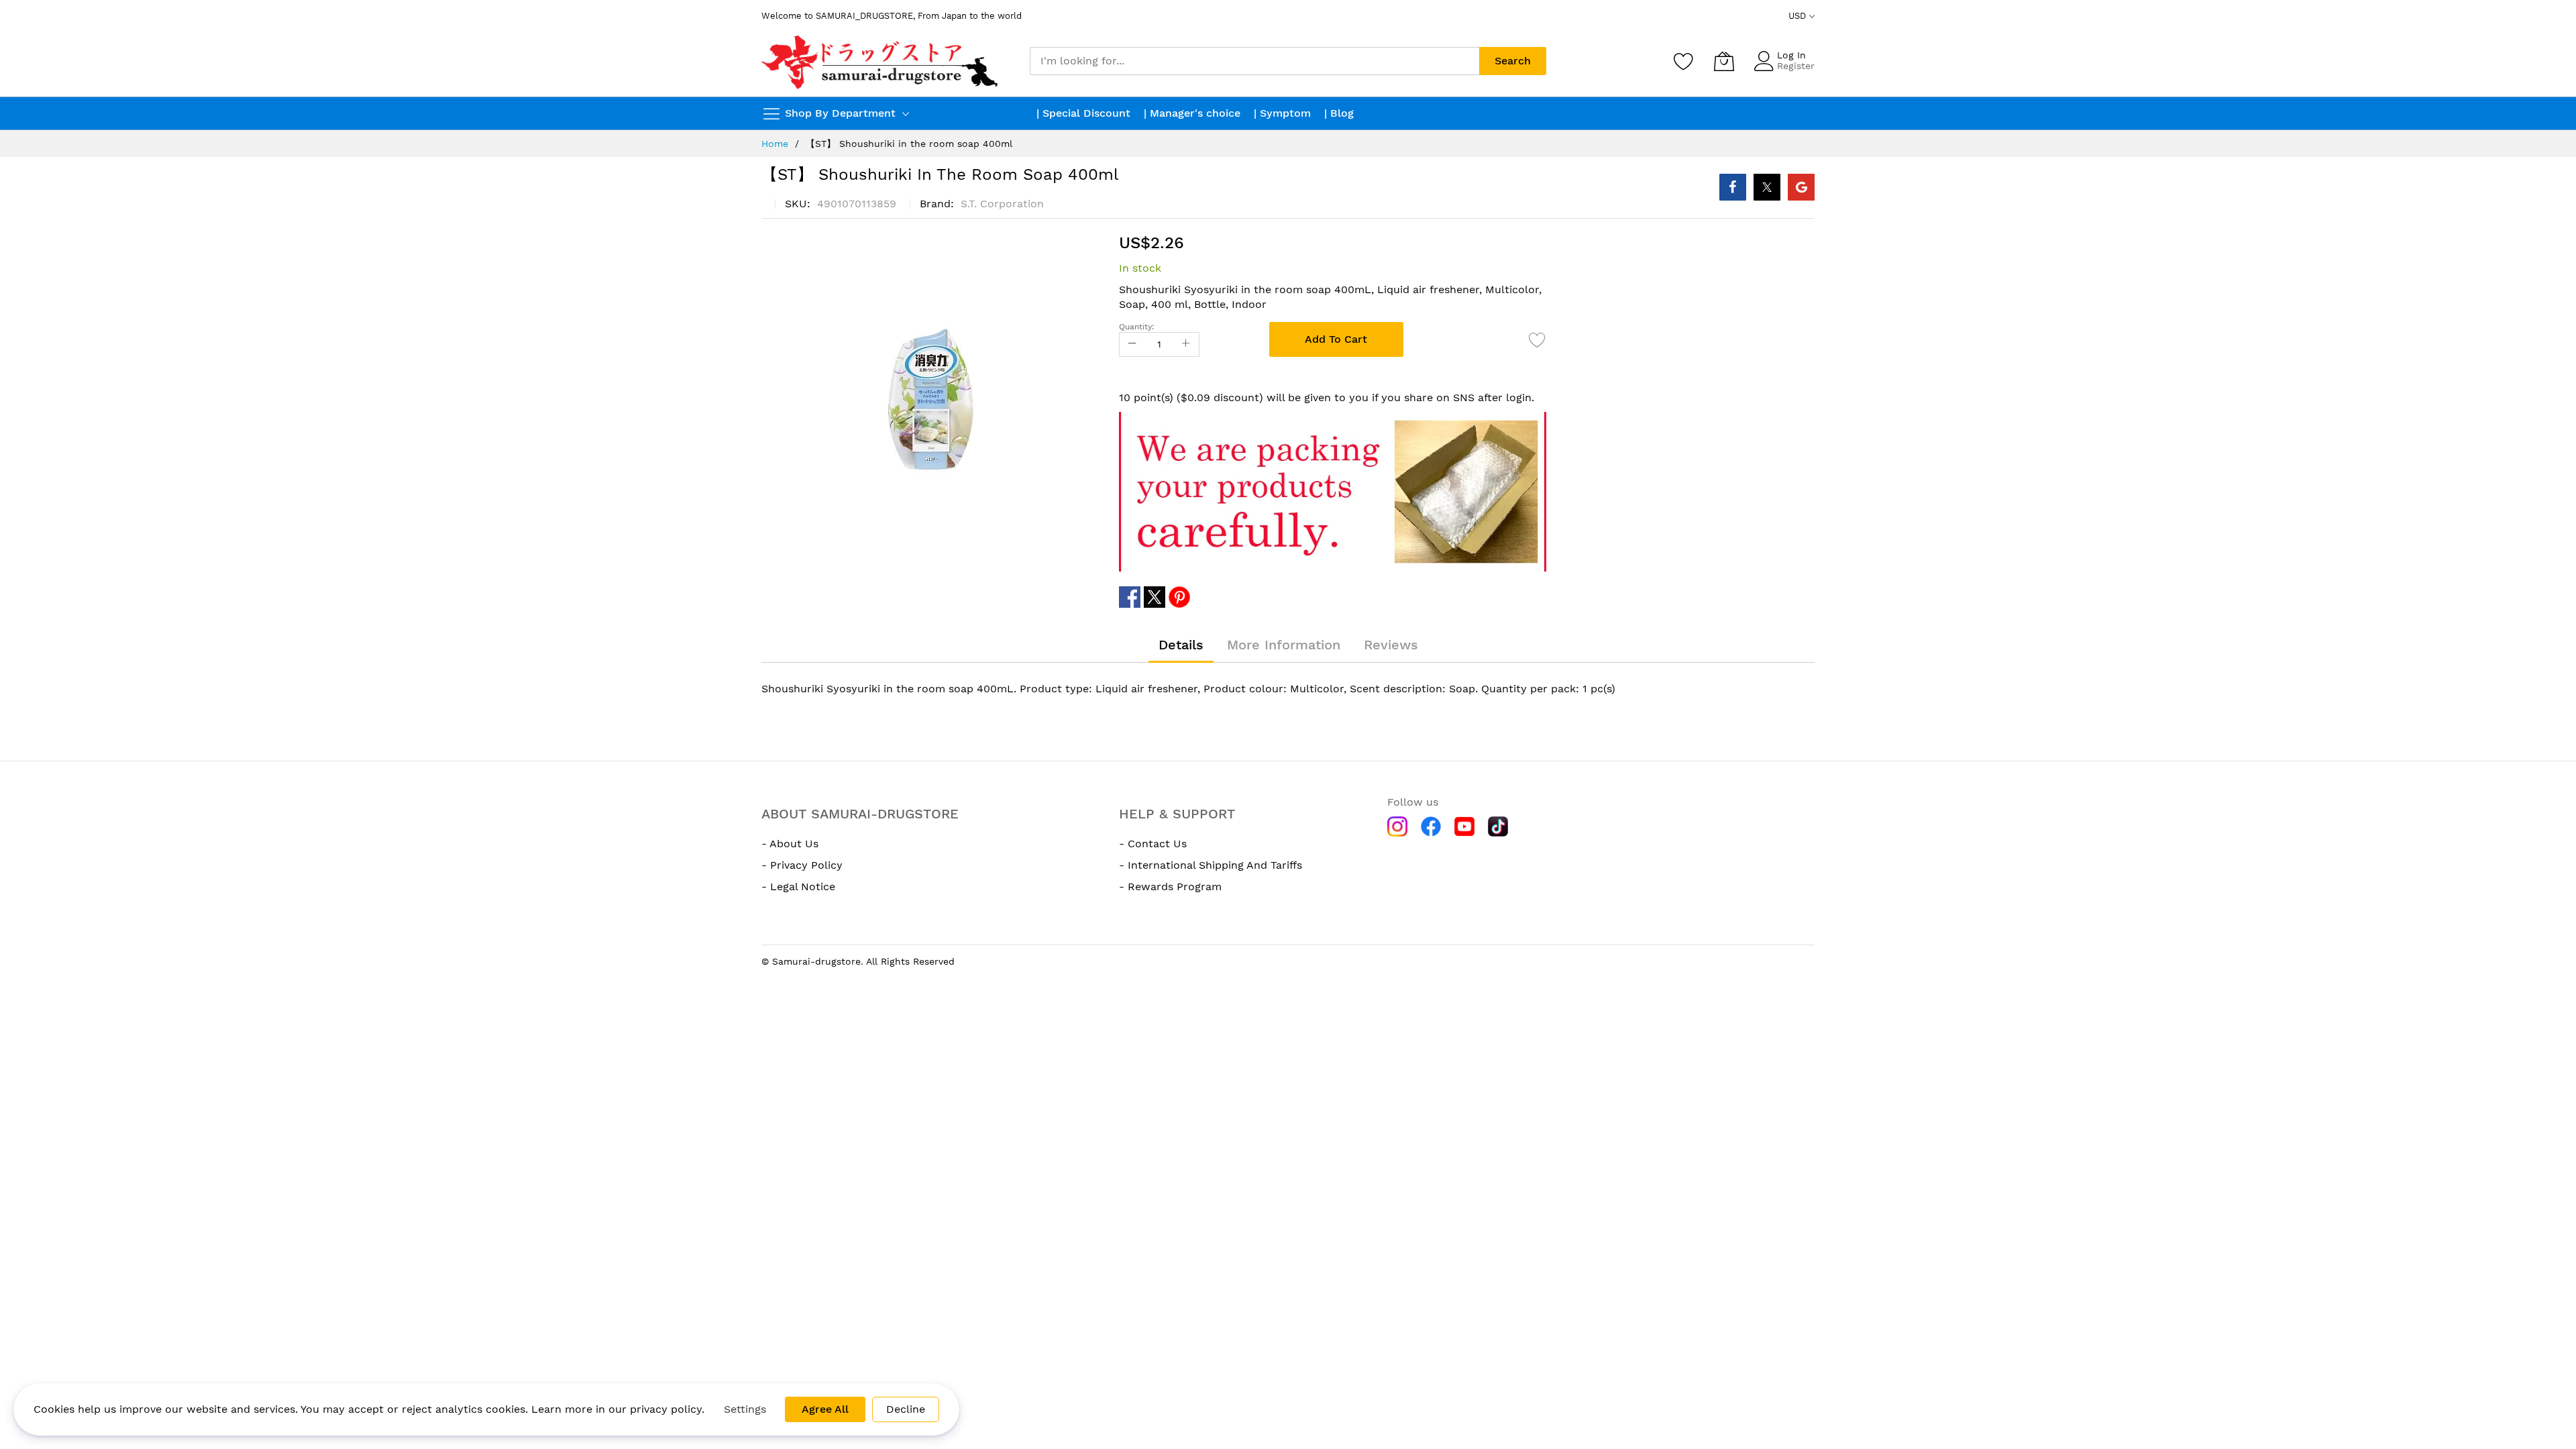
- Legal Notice (798, 887)
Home (775, 144)
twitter (1155, 597)
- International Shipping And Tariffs (1211, 865)
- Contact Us (1153, 844)
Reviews (1391, 645)
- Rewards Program (1170, 887)
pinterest (1179, 597)
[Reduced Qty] (1132, 344)
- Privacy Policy (802, 865)
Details (1181, 645)
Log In (1791, 55)
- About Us (790, 844)
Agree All (825, 1409)
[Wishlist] (1684, 61)
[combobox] (1254, 61)
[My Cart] (1724, 61)
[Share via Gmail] (1801, 187)
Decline (906, 1409)
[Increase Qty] (1186, 344)
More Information (1284, 645)
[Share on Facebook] (1733, 187)
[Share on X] (1767, 187)
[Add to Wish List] (1538, 339)
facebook (1130, 597)
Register (1796, 66)
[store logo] (881, 61)
